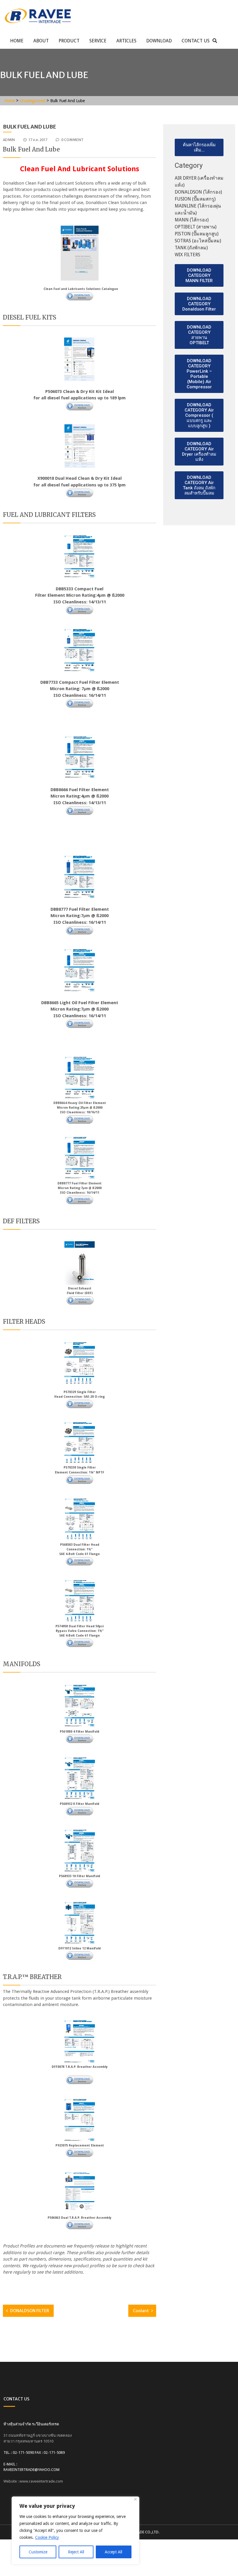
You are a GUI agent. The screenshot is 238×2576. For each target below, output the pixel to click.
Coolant (141, 2311)
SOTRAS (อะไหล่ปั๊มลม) (198, 241)
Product (69, 41)
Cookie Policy (47, 2537)
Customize (38, 2552)
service (98, 41)
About (41, 41)
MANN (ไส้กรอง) (192, 220)
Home (17, 41)
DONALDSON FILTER (30, 2311)
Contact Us (196, 41)
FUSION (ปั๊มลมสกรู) (195, 199)
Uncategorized (33, 101)
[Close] (135, 2499)
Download (159, 41)
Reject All (76, 2552)
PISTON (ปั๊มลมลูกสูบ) (197, 234)
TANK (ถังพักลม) (191, 248)
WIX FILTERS (187, 255)
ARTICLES (126, 41)
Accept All (113, 2552)
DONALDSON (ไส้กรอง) (198, 192)
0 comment (72, 140)
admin (9, 140)
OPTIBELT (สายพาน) (196, 227)
